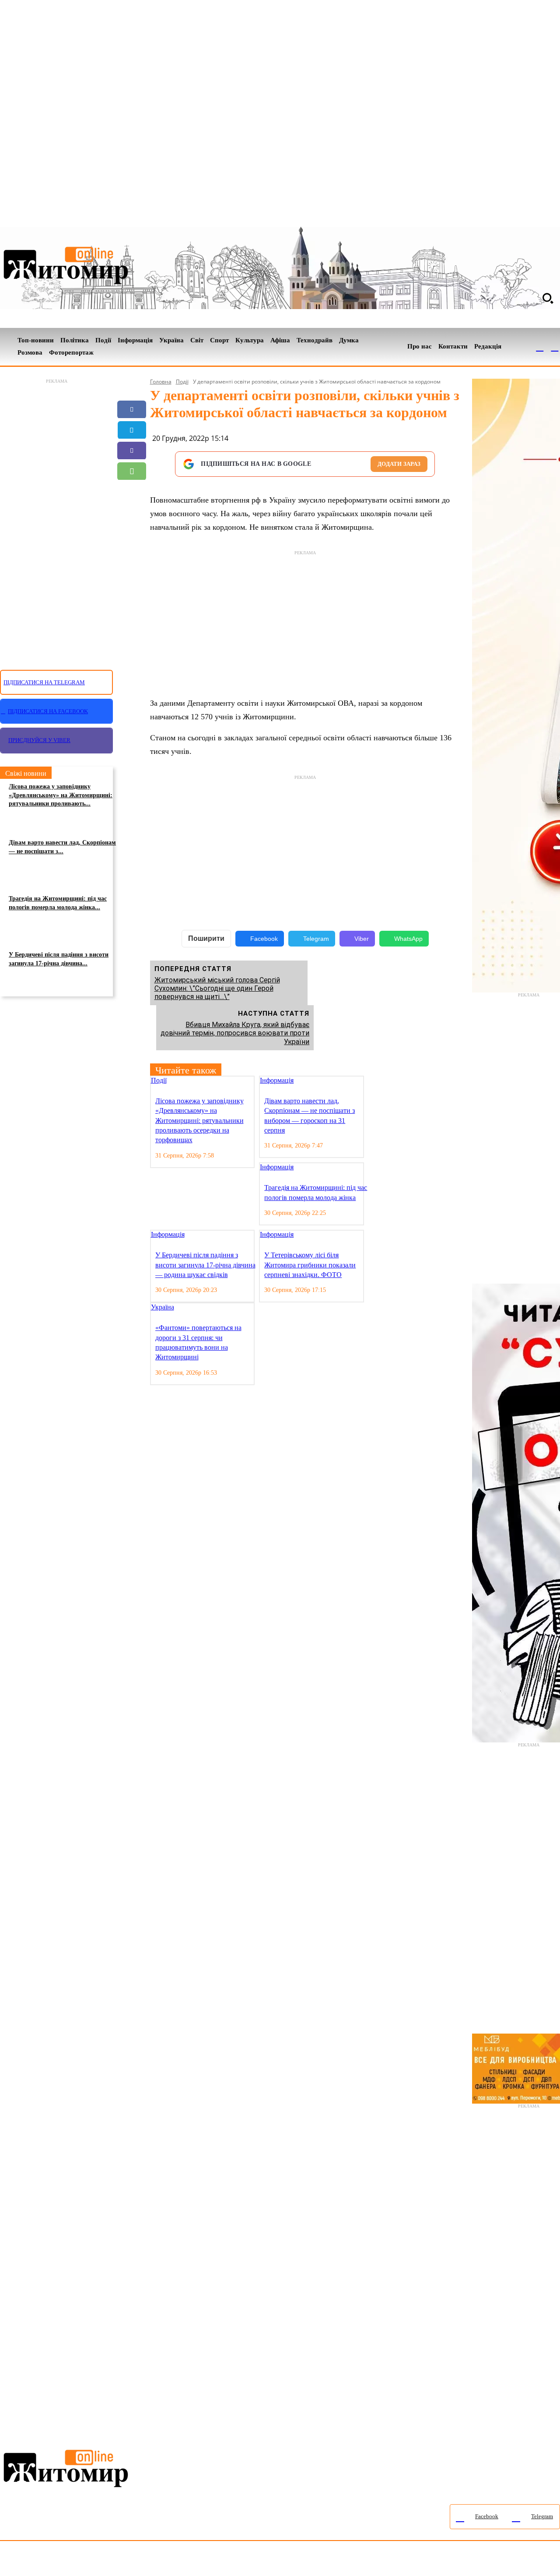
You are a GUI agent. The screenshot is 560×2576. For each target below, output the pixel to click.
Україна (163, 1307)
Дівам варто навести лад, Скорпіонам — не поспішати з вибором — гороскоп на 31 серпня (310, 1116)
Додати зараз (399, 464)
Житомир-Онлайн (71, 2560)
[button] (548, 298)
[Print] (132, 533)
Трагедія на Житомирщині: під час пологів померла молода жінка (316, 1192)
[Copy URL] (132, 512)
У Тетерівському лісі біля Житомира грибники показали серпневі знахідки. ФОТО (310, 1265)
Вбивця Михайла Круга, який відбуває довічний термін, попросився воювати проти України (235, 1033)
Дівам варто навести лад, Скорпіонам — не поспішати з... (62, 847)
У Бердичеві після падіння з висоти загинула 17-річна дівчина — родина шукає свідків (205, 1265)
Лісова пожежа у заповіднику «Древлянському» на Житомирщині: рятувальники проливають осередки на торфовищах (199, 1121)
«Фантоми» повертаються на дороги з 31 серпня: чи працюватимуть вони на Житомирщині (198, 1342)
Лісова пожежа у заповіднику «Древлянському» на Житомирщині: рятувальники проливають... (61, 795)
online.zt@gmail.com (482, 2560)
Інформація (277, 1080)
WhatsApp (408, 939)
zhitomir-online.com (373, 2560)
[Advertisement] (56, 519)
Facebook (264, 939)
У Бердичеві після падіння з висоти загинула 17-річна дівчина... (59, 959)
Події (182, 382)
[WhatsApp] (132, 471)
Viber (362, 939)
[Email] (132, 492)
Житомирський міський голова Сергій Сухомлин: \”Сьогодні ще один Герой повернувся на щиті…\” (217, 988)
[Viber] (132, 450)
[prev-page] (370, 1081)
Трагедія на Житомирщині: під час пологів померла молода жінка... (58, 903)
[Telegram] (555, 347)
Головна (161, 382)
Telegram (316, 939)
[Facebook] (540, 347)
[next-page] (377, 1081)
